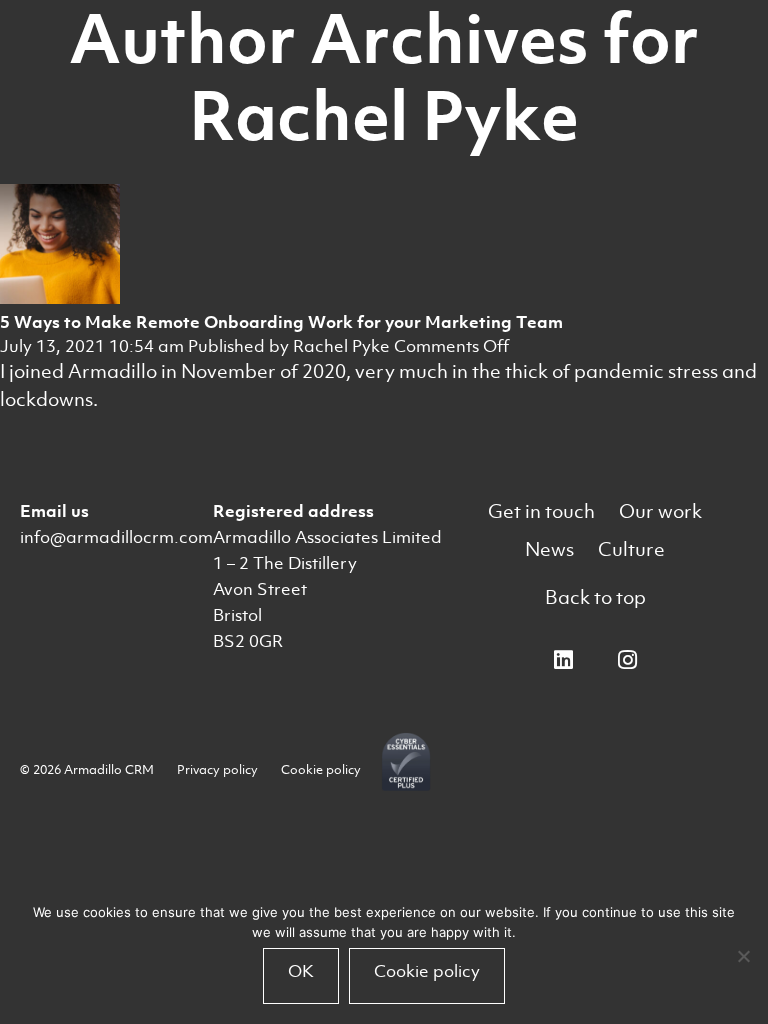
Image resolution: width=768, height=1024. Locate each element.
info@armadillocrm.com (116, 537)
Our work (660, 511)
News (549, 549)
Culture (631, 549)
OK (301, 971)
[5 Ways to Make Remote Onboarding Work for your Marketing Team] (60, 298)
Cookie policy (321, 769)
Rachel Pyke (341, 346)
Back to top (595, 597)
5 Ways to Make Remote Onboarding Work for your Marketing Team (281, 322)
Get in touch (541, 511)
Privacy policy (217, 769)
